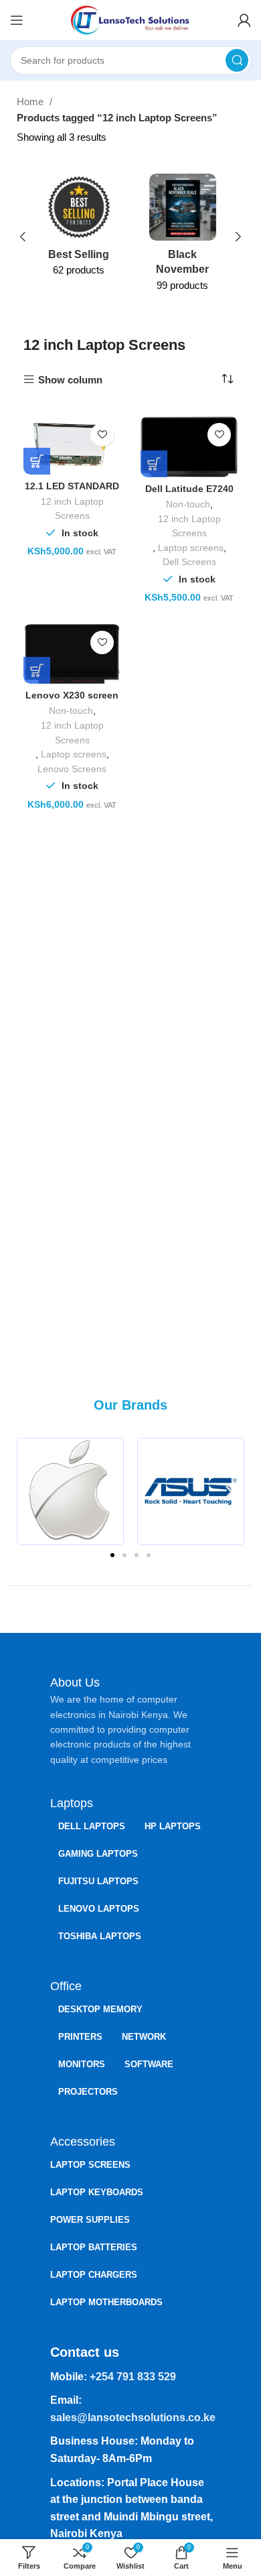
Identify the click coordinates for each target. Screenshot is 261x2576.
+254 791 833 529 (133, 2377)
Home (31, 102)
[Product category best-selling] (79, 229)
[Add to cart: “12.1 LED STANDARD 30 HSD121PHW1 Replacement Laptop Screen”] (37, 461)
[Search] (237, 60)
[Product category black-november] (182, 237)
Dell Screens (189, 562)
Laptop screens (191, 548)
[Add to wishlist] (102, 435)
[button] (32, 1491)
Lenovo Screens (72, 769)
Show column (70, 380)
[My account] (244, 20)
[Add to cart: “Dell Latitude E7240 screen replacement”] (154, 464)
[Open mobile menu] (17, 20)
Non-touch (188, 504)
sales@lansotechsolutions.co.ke (133, 2417)
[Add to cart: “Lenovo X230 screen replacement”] (37, 670)
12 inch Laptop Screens (72, 509)
